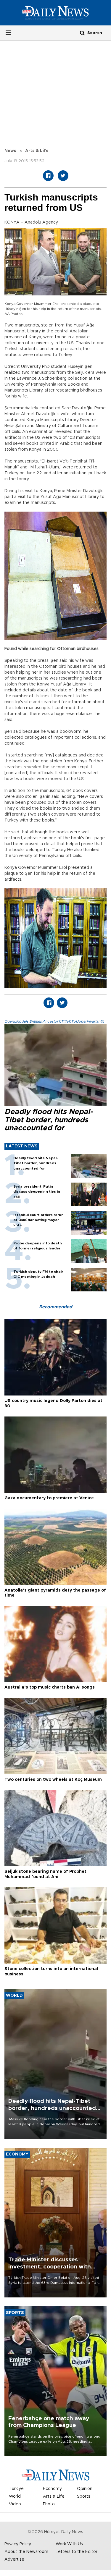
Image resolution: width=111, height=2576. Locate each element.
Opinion (85, 2489)
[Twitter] (63, 176)
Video (15, 2504)
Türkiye (16, 2489)
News (10, 151)
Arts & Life (37, 151)
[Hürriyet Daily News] (55, 12)
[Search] (82, 33)
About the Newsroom (26, 2552)
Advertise (14, 2559)
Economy (52, 2489)
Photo (49, 2504)
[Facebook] (48, 176)
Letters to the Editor (77, 2552)
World (15, 2496)
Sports (84, 2496)
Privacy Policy (18, 2544)
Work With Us (69, 2544)
